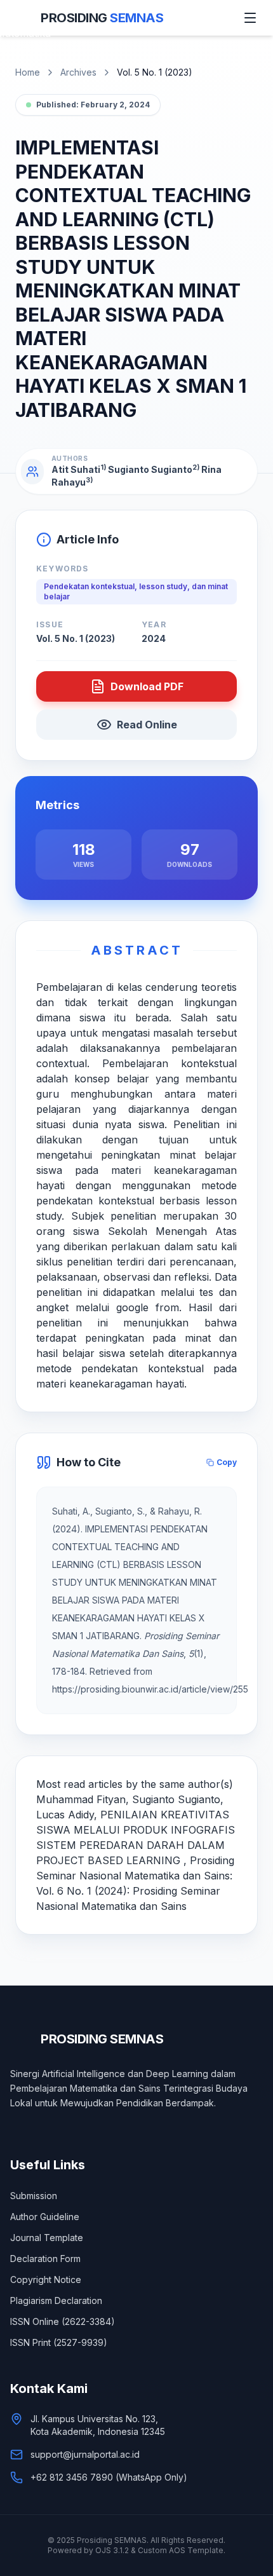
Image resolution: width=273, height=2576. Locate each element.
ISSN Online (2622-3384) (63, 2321)
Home (28, 72)
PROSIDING (102, 18)
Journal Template (47, 2238)
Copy (227, 1462)
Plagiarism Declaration (56, 2300)
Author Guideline (45, 2217)
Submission (34, 2196)
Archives (78, 72)
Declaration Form (45, 2259)
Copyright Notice (46, 2280)
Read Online (147, 725)
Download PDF (147, 686)
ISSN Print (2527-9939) (59, 2342)
